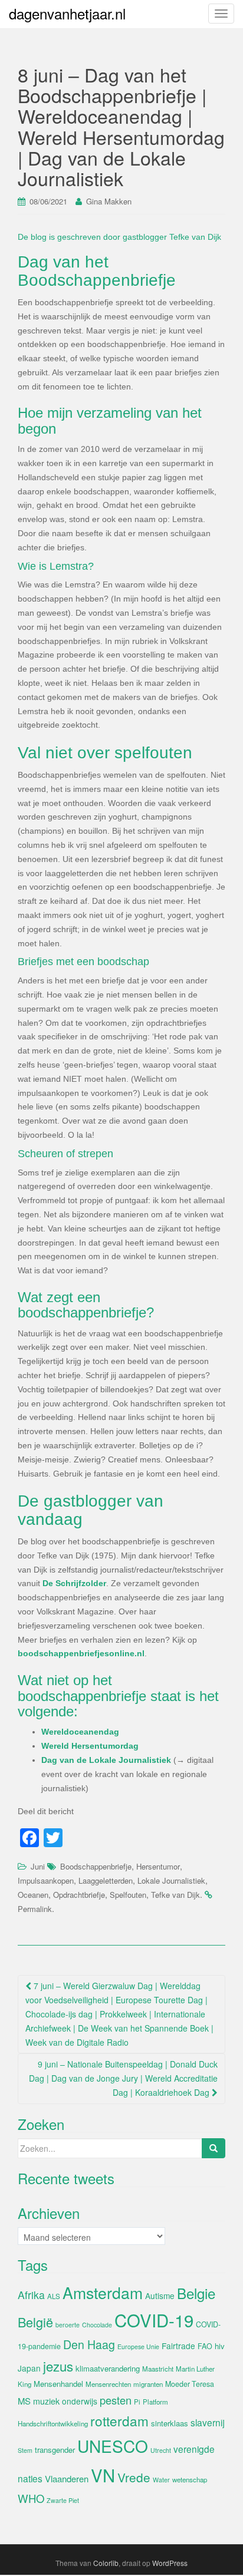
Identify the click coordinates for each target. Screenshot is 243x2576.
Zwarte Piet (63, 2500)
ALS (54, 2296)
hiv (220, 2346)
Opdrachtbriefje (79, 1895)
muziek (46, 2401)
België (35, 2322)
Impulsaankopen (46, 1880)
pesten (116, 2400)
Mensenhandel (58, 2384)
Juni (38, 1866)
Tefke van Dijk (175, 1895)
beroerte (68, 2325)
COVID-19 (154, 2320)
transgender (55, 2450)
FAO (205, 2346)
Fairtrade (178, 2346)
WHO (31, 2498)
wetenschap (190, 2479)
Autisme (160, 2296)
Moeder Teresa (190, 2384)
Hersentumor (158, 1866)
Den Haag (89, 2344)
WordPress (170, 2563)
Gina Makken (109, 201)
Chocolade (97, 2325)
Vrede (134, 2477)
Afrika (31, 2295)
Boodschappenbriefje (96, 1866)
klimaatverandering (108, 2368)
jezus (58, 2366)
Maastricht (158, 2369)
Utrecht (161, 2450)
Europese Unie (138, 2347)
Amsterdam (103, 2292)
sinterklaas (170, 2423)
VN (103, 2475)
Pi (137, 2402)
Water (161, 2480)
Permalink (35, 1909)
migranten (148, 2384)
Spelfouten (128, 1895)
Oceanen (33, 1895)
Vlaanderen (67, 2478)
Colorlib (106, 2563)
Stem (25, 2450)
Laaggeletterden (106, 1880)
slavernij (208, 2422)
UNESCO (113, 2446)
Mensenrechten (108, 2384)
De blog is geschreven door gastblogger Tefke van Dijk (119, 237)
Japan (29, 2368)
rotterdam (119, 2420)
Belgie (196, 2293)
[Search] (214, 2148)
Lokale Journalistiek (171, 1880)
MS (24, 2401)
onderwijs (80, 2401)
